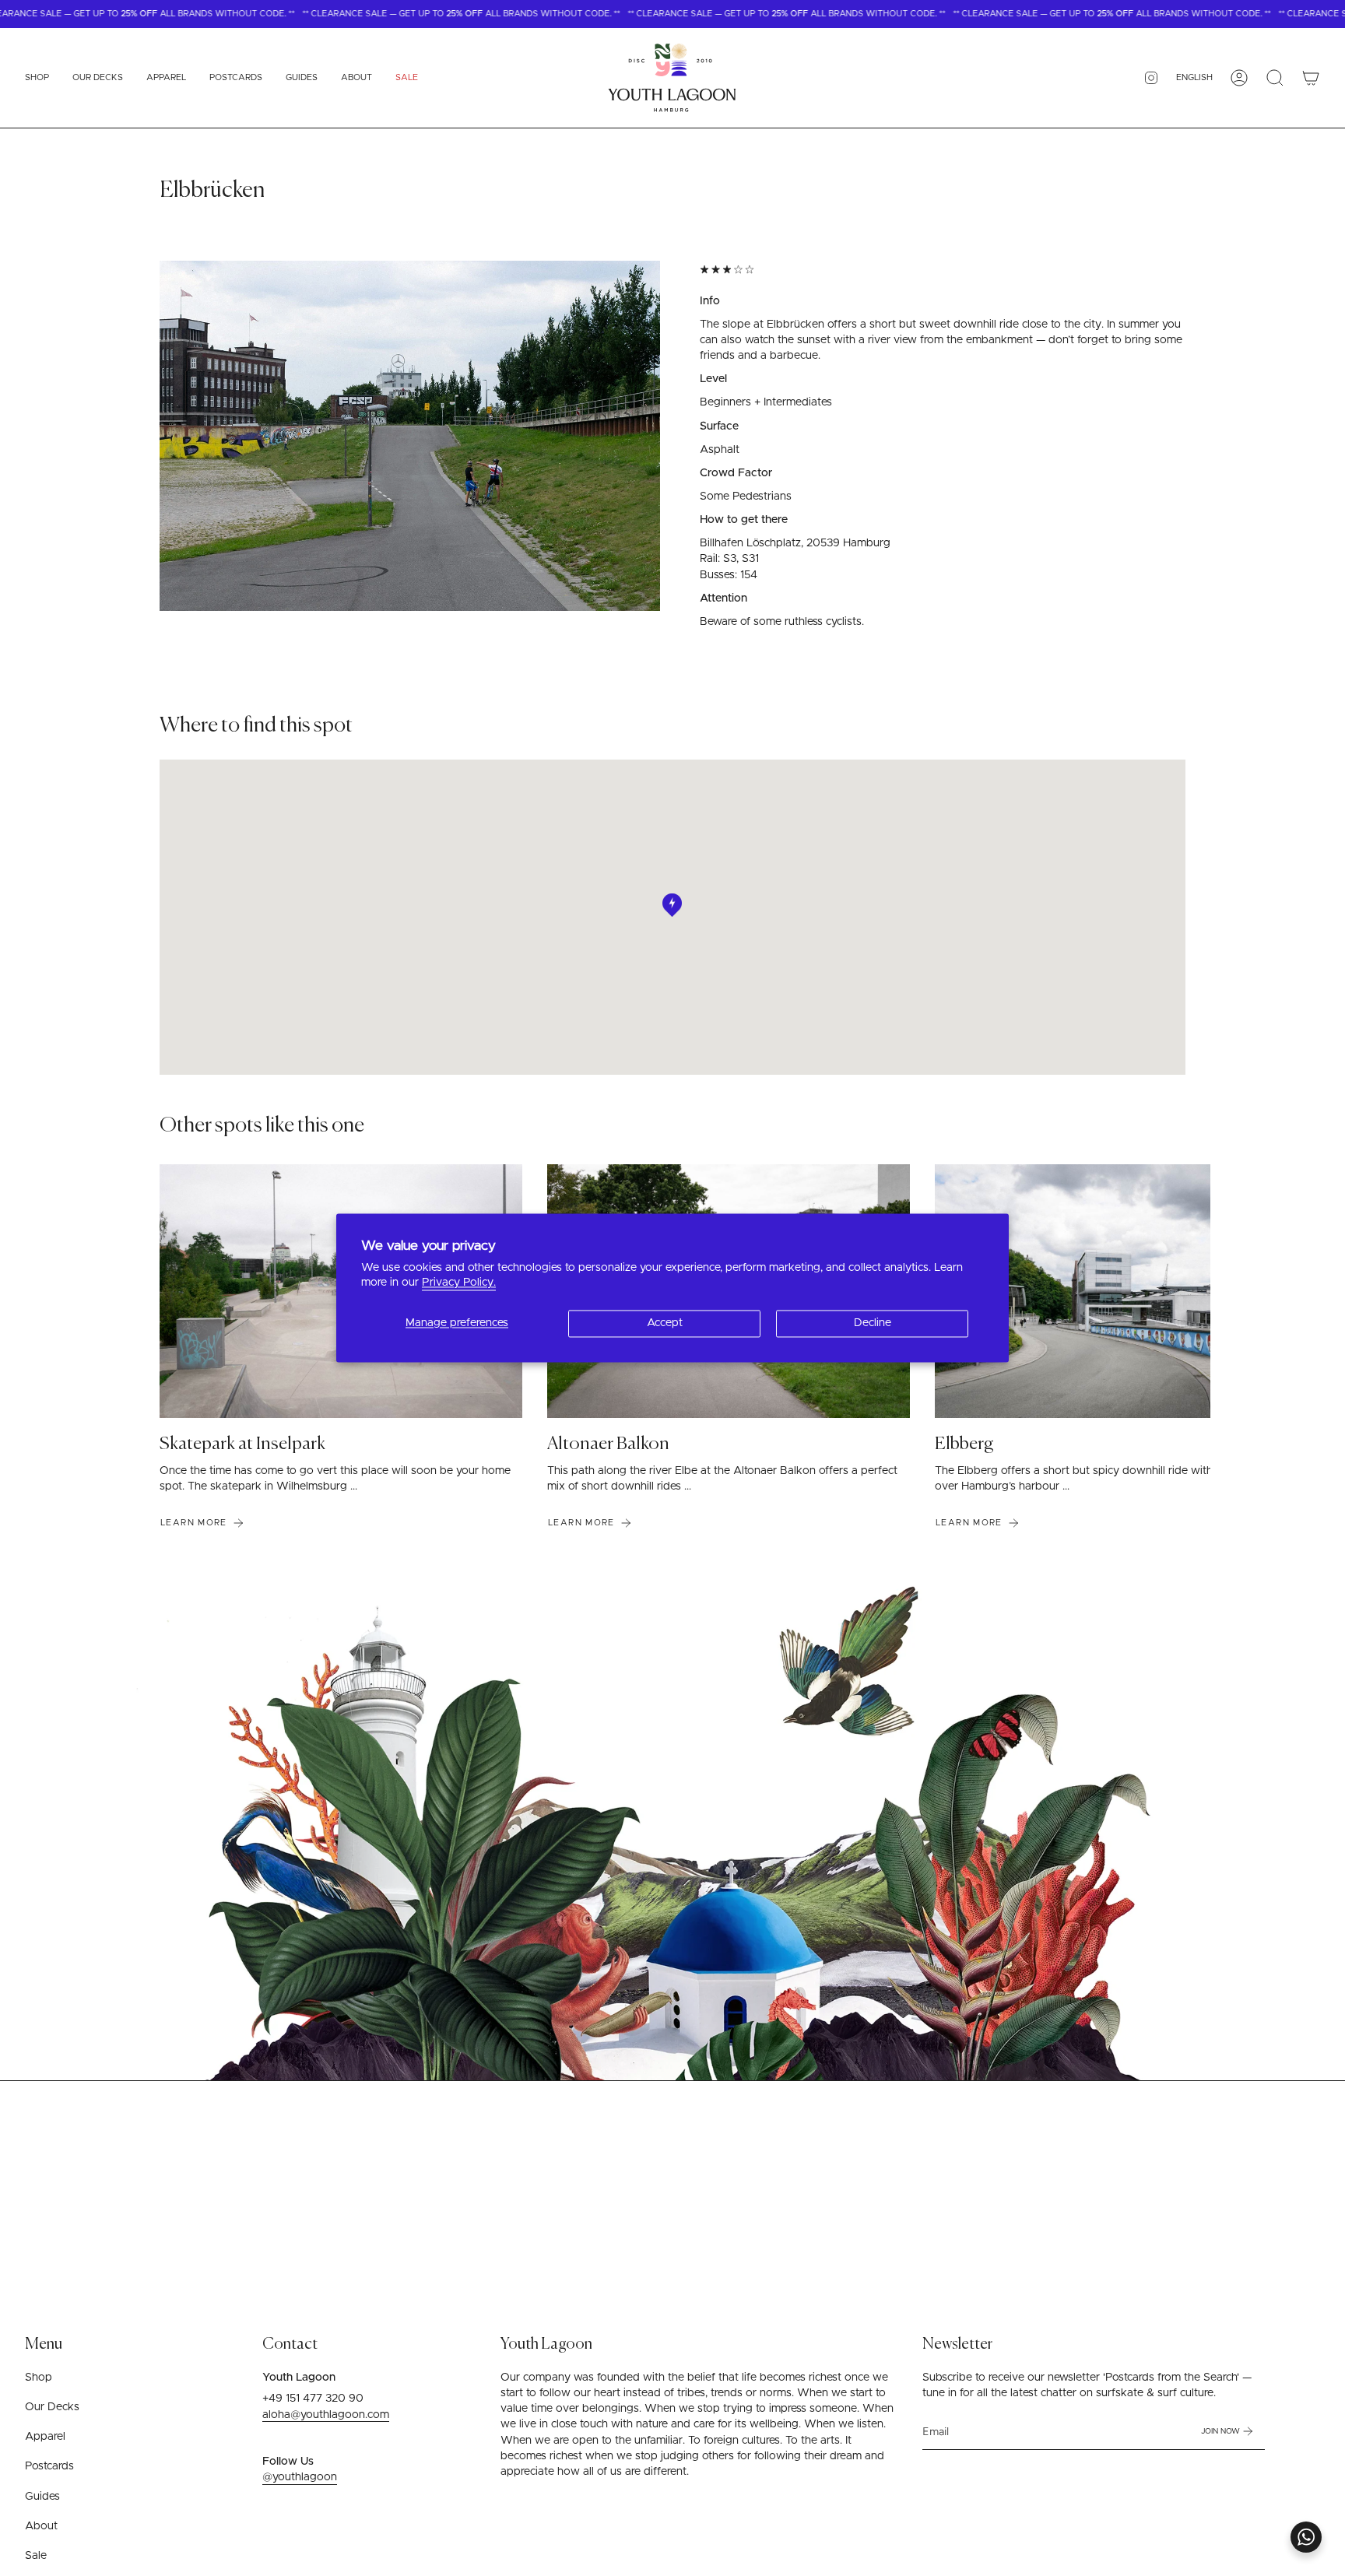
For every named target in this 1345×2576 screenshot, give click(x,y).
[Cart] (1311, 78)
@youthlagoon (300, 2477)
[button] (37, 78)
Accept (665, 1323)
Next (1201, 1290)
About (41, 2526)
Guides (42, 2497)
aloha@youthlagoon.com (326, 2415)
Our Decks (52, 2407)
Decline (873, 1323)
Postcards (49, 2466)
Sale (36, 2556)
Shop (39, 2378)
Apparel (45, 2437)
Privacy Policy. (459, 1283)
